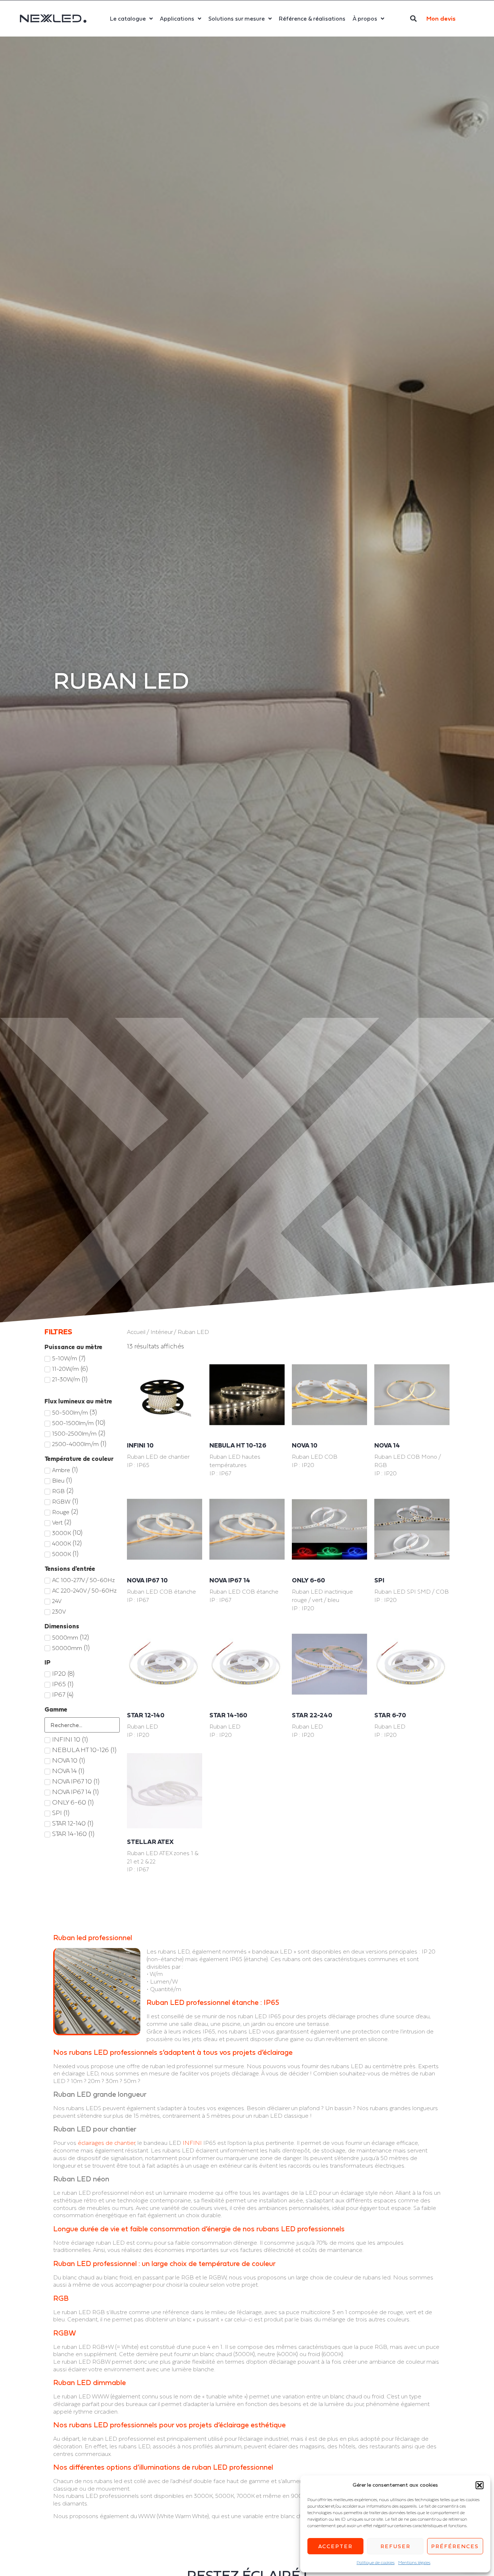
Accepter (335, 2546)
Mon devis (441, 18)
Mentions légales (414, 2563)
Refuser (395, 2546)
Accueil (136, 1332)
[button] (480, 2485)
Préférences (455, 2546)
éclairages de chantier (106, 2143)
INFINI (192, 2143)
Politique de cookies (376, 2563)
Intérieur (161, 1332)
